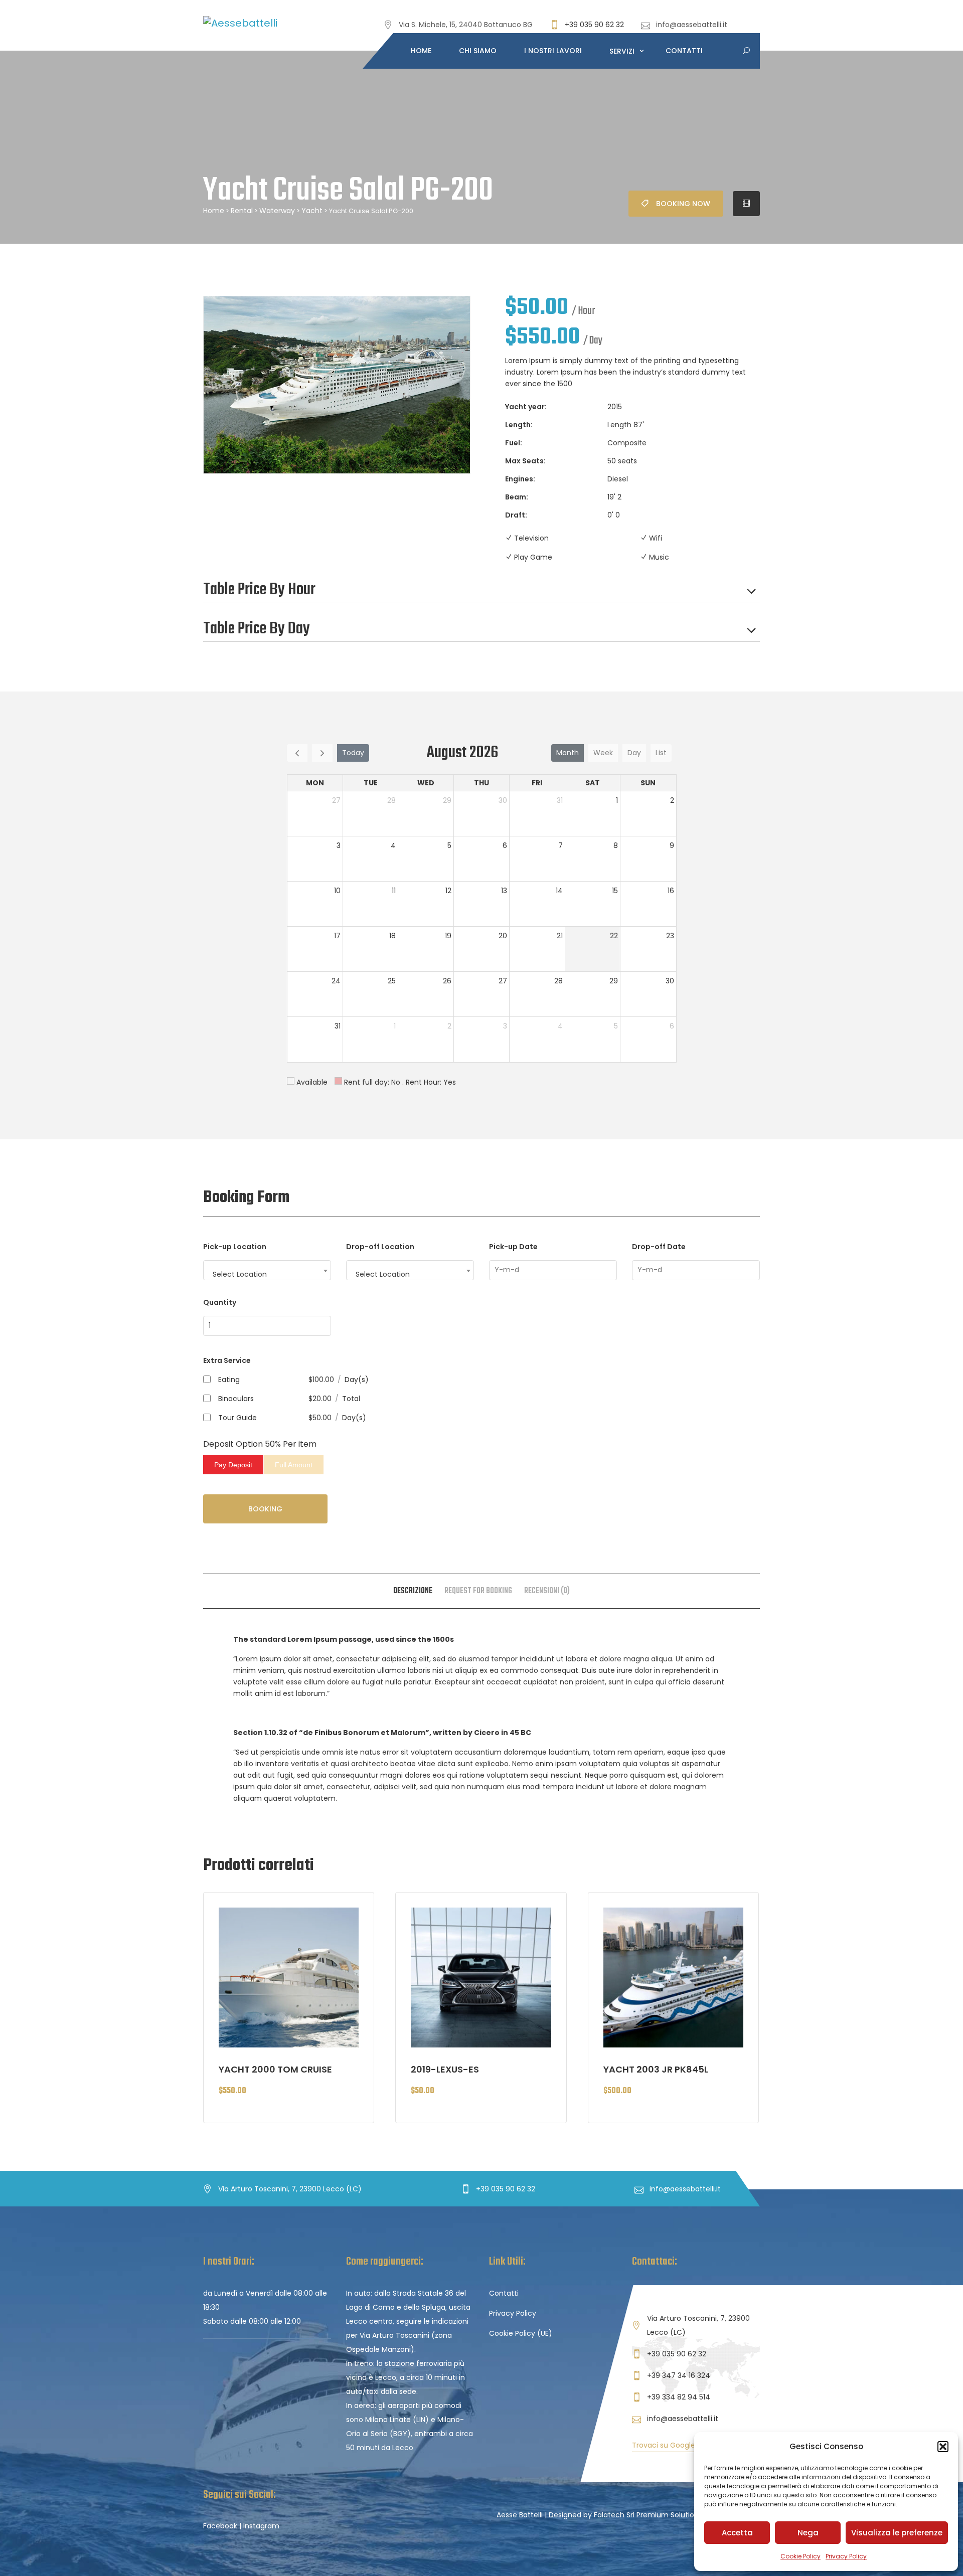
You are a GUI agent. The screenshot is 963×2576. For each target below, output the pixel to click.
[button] (943, 2447)
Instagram (261, 2526)
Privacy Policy (846, 2556)
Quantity (220, 1302)
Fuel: (514, 443)
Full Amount (294, 1465)
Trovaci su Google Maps (674, 2445)
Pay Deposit (233, 1465)
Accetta (737, 2533)
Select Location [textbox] (240, 1274)
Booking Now (683, 204)
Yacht (312, 211)
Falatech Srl (614, 2515)
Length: (519, 425)
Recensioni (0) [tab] (547, 1591)
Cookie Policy (800, 2556)
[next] (322, 753)
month (568, 753)
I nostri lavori (553, 51)
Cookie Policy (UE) (521, 2333)
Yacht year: (526, 407)
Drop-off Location (380, 1247)
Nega (808, 2533)
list (661, 753)
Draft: (516, 515)
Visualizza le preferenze (897, 2533)
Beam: (517, 497)
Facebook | (222, 2526)
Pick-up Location (235, 1247)
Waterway (277, 211)
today (353, 753)
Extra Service (227, 1360)
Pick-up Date (513, 1247)
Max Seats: (525, 461)
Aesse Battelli (520, 2515)
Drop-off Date (659, 1247)
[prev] (297, 753)
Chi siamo (478, 51)
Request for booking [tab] (478, 1591)
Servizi (623, 51)
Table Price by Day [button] (257, 629)
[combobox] (267, 1270)
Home (421, 51)
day (634, 753)
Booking (265, 1509)
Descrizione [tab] (413, 1591)
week (603, 753)
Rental (242, 211)
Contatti (684, 51)
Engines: (520, 479)
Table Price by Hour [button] (259, 590)
